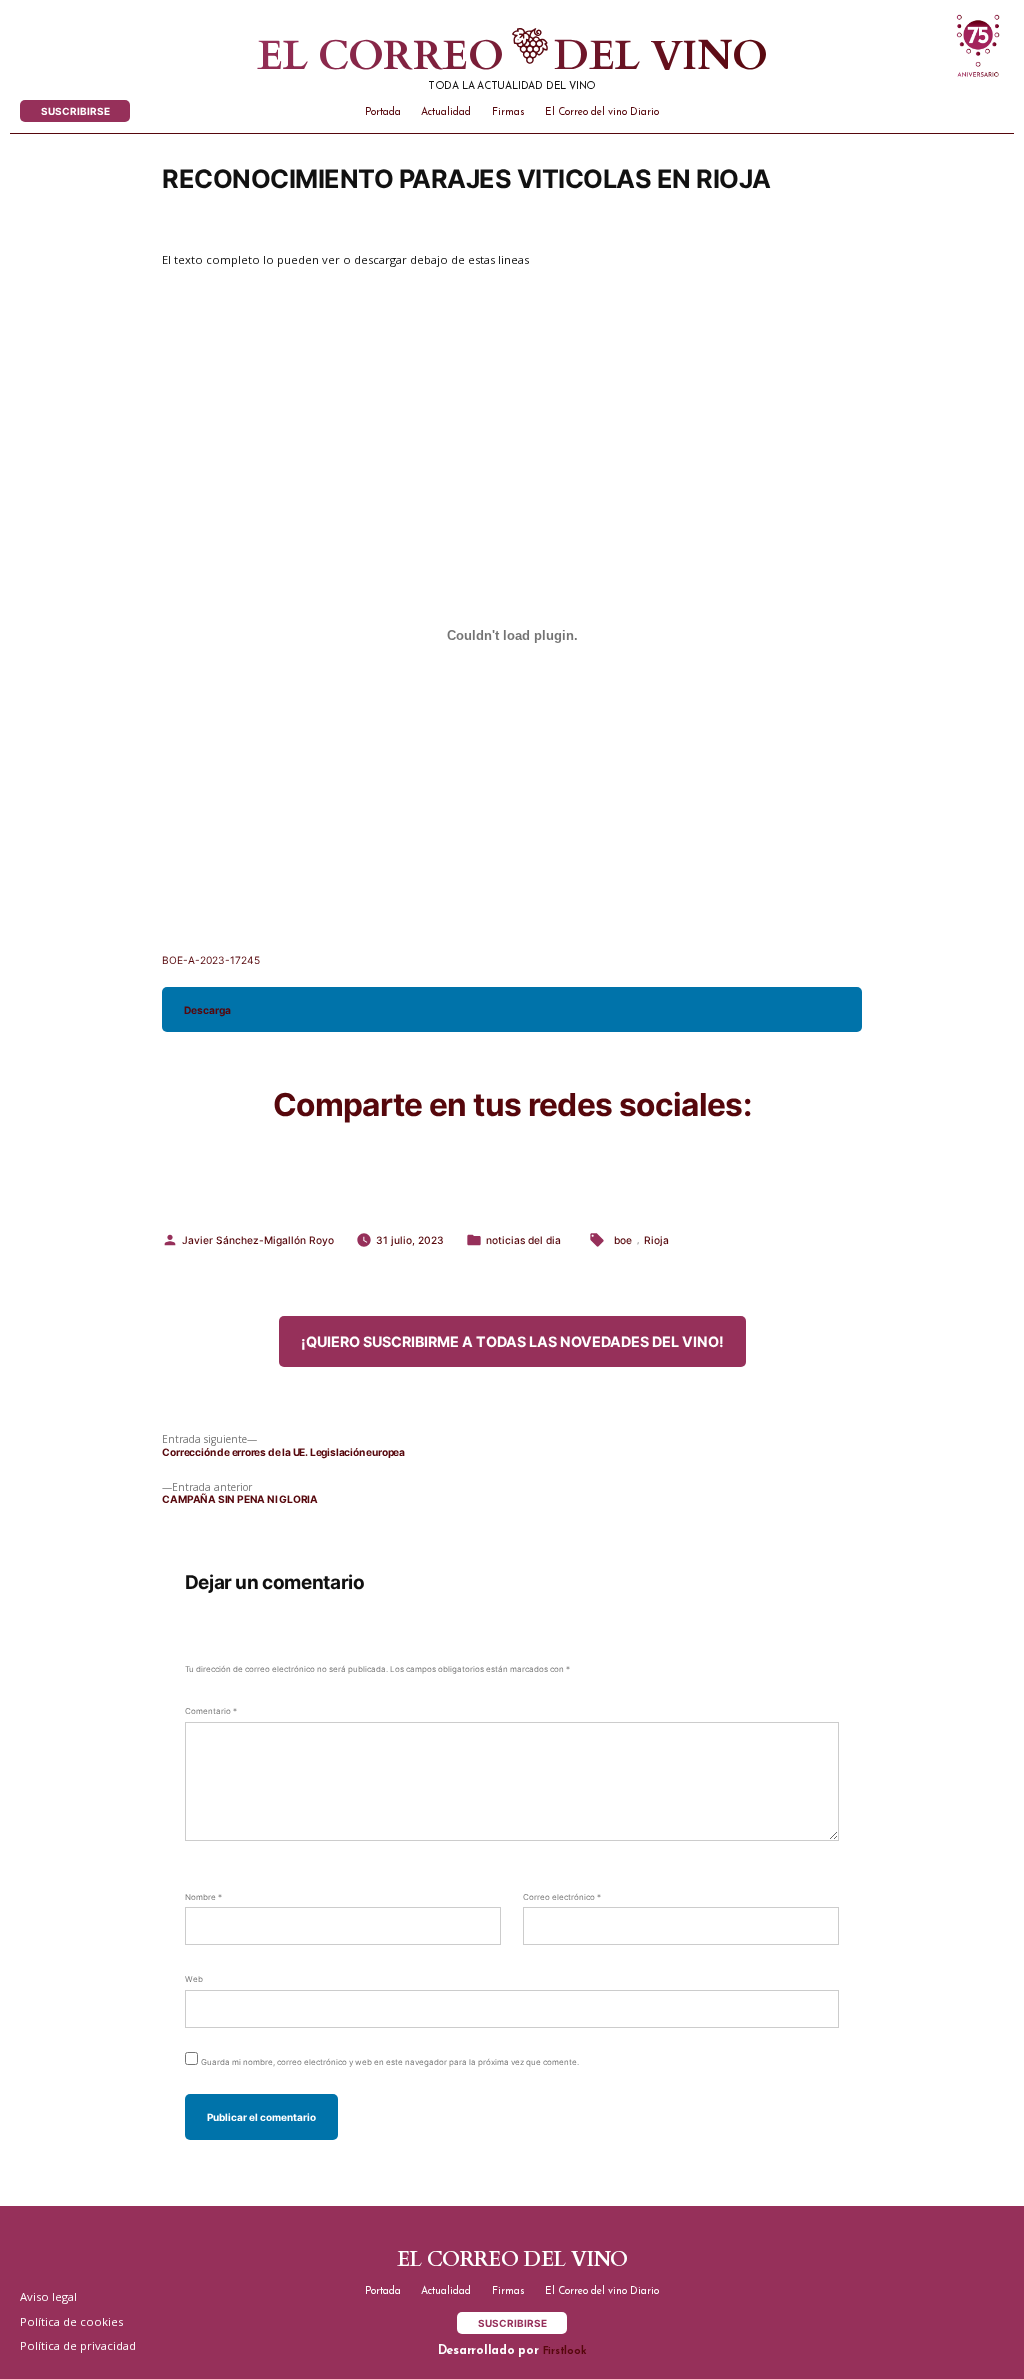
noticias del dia (523, 1240)
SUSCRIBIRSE (75, 111)
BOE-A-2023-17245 (211, 960)
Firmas (508, 112)
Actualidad (446, 112)
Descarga (207, 1010)
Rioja (656, 1240)
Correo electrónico (562, 1897)
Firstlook (565, 2351)
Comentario (211, 1711)
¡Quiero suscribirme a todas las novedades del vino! (512, 1341)
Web (194, 1979)
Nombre (203, 1897)
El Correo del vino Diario (602, 112)
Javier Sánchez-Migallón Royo (258, 1240)
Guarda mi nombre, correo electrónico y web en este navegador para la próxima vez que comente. (390, 2062)
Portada (383, 112)
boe (623, 1240)
